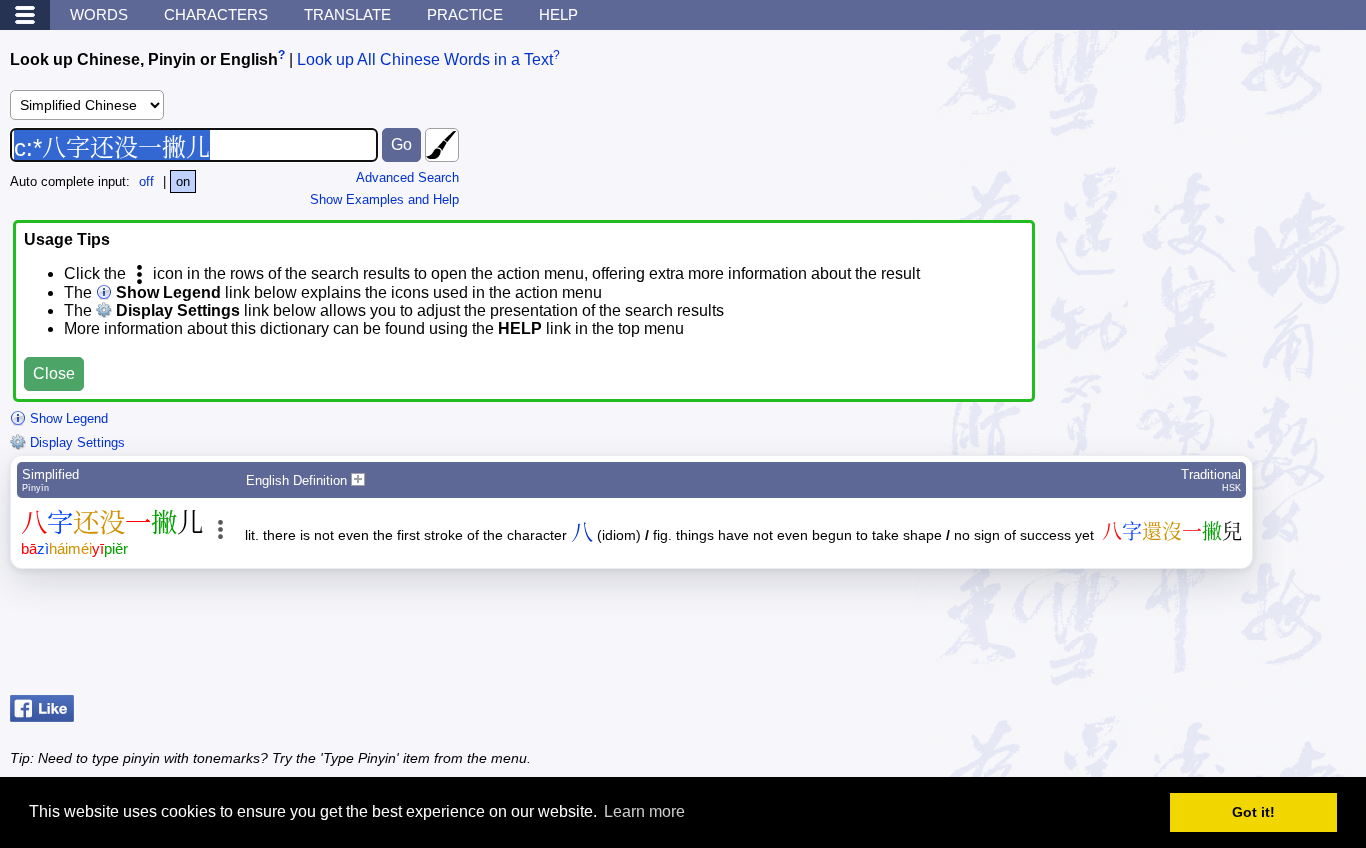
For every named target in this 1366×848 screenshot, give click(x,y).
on (183, 181)
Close (54, 373)
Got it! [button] (1253, 812)
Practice (465, 14)
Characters (216, 14)
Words (99, 14)
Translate (347, 14)
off (146, 181)
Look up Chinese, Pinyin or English (144, 59)
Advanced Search (407, 177)
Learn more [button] (644, 811)
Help (558, 14)
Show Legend (67, 418)
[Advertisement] (1196, 637)
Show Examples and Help (384, 199)
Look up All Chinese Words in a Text (425, 59)
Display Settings (75, 442)
